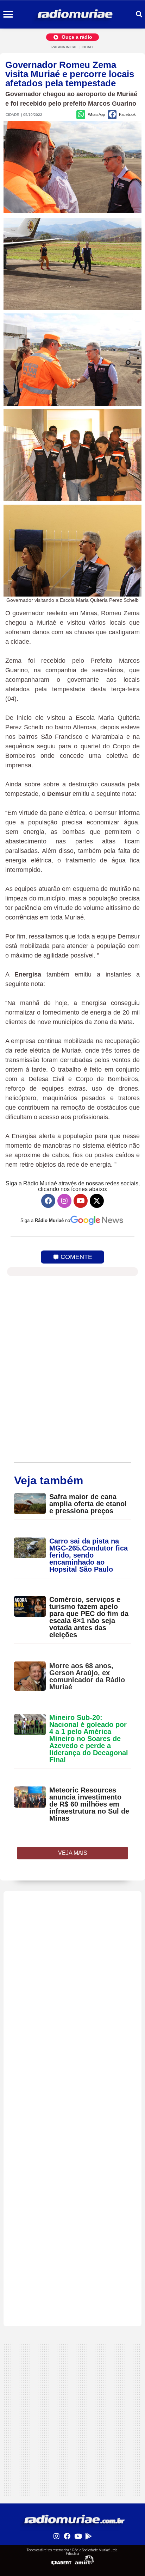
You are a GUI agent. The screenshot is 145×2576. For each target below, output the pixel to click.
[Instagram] (64, 1201)
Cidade (88, 47)
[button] (8, 15)
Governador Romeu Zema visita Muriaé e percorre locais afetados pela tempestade (70, 74)
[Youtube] (81, 1201)
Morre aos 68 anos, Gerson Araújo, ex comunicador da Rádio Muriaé (87, 1676)
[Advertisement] (72, 1964)
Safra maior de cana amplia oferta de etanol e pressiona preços (88, 1504)
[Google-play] (88, 2536)
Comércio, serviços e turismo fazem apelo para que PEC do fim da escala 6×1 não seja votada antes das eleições (89, 1617)
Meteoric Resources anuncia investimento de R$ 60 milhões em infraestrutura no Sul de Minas (89, 1804)
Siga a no (45, 1220)
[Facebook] (48, 1201)
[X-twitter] (97, 1201)
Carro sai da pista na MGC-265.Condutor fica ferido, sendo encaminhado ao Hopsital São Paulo (89, 1555)
